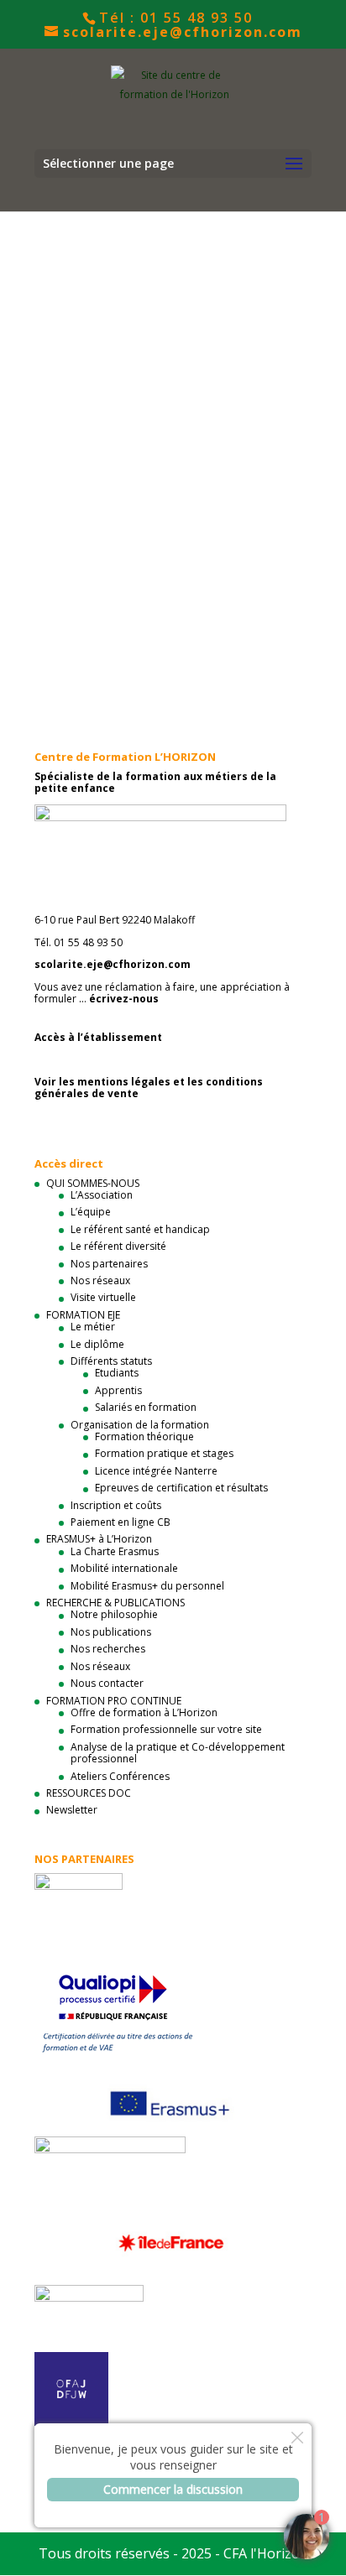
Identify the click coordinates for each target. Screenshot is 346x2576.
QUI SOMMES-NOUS (93, 1183)
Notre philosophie (114, 1614)
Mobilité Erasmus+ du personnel (147, 1586)
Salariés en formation (146, 1407)
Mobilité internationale (124, 1568)
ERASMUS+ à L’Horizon (99, 1539)
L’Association (102, 1195)
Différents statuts (111, 1361)
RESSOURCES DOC (89, 1793)
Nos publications (111, 1632)
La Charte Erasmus (115, 1551)
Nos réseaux (100, 1280)
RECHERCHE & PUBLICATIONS (115, 1603)
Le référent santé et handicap (140, 1229)
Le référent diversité (118, 1246)
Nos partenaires (109, 1264)
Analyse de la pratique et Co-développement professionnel (178, 1753)
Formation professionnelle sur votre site (166, 1729)
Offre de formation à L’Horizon (144, 1712)
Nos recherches (108, 1649)
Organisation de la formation (140, 1425)
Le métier (93, 1327)
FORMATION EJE (83, 1315)
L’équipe (91, 1212)
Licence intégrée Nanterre (156, 1471)
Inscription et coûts (116, 1505)
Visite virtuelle (103, 1297)
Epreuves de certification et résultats (181, 1488)
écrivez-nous (124, 999)
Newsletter (72, 1810)
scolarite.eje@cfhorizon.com (113, 964)
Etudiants (117, 1373)
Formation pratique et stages (164, 1453)
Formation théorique (144, 1436)
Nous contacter (107, 1683)
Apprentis (118, 1390)
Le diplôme (97, 1344)
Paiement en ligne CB (121, 1522)
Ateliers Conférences (120, 1776)
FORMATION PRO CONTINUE (114, 1701)
